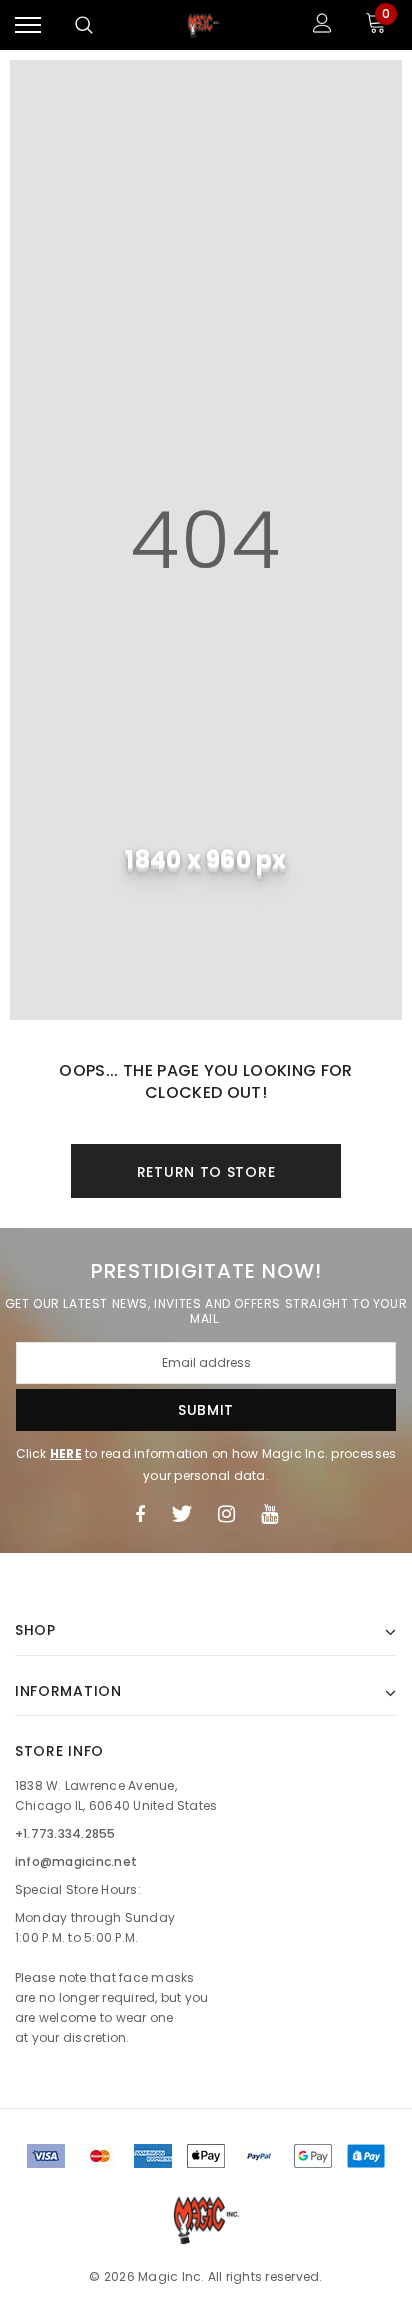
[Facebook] (140, 1514)
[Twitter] (181, 1514)
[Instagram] (226, 1514)
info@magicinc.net (76, 1861)
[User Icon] (322, 25)
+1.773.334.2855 (65, 1833)
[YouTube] (269, 1514)
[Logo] (204, 25)
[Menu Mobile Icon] (28, 25)
